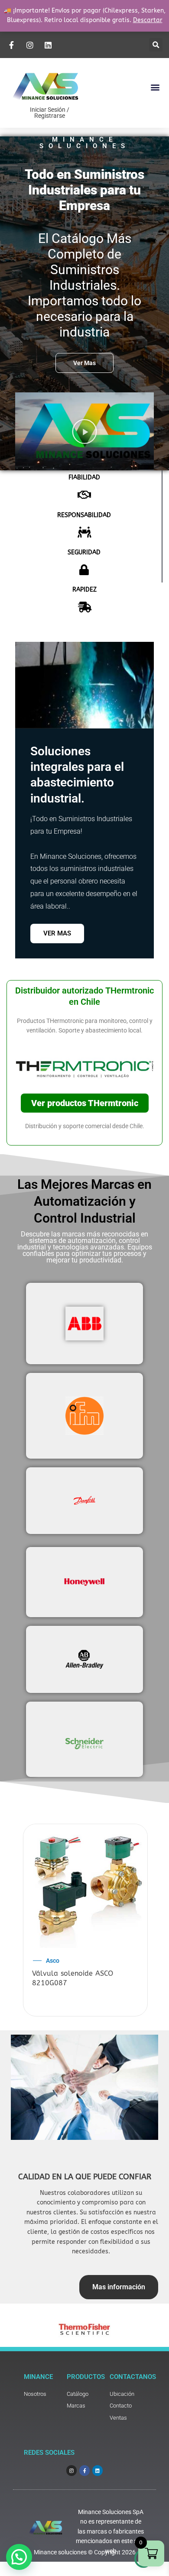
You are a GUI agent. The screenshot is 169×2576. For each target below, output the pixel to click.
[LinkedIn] (49, 45)
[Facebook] (13, 45)
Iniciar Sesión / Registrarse (50, 113)
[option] (85, 1921)
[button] (156, 45)
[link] (41, 2394)
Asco (53, 1961)
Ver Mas (57, 933)
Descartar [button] (148, 20)
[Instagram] (31, 45)
